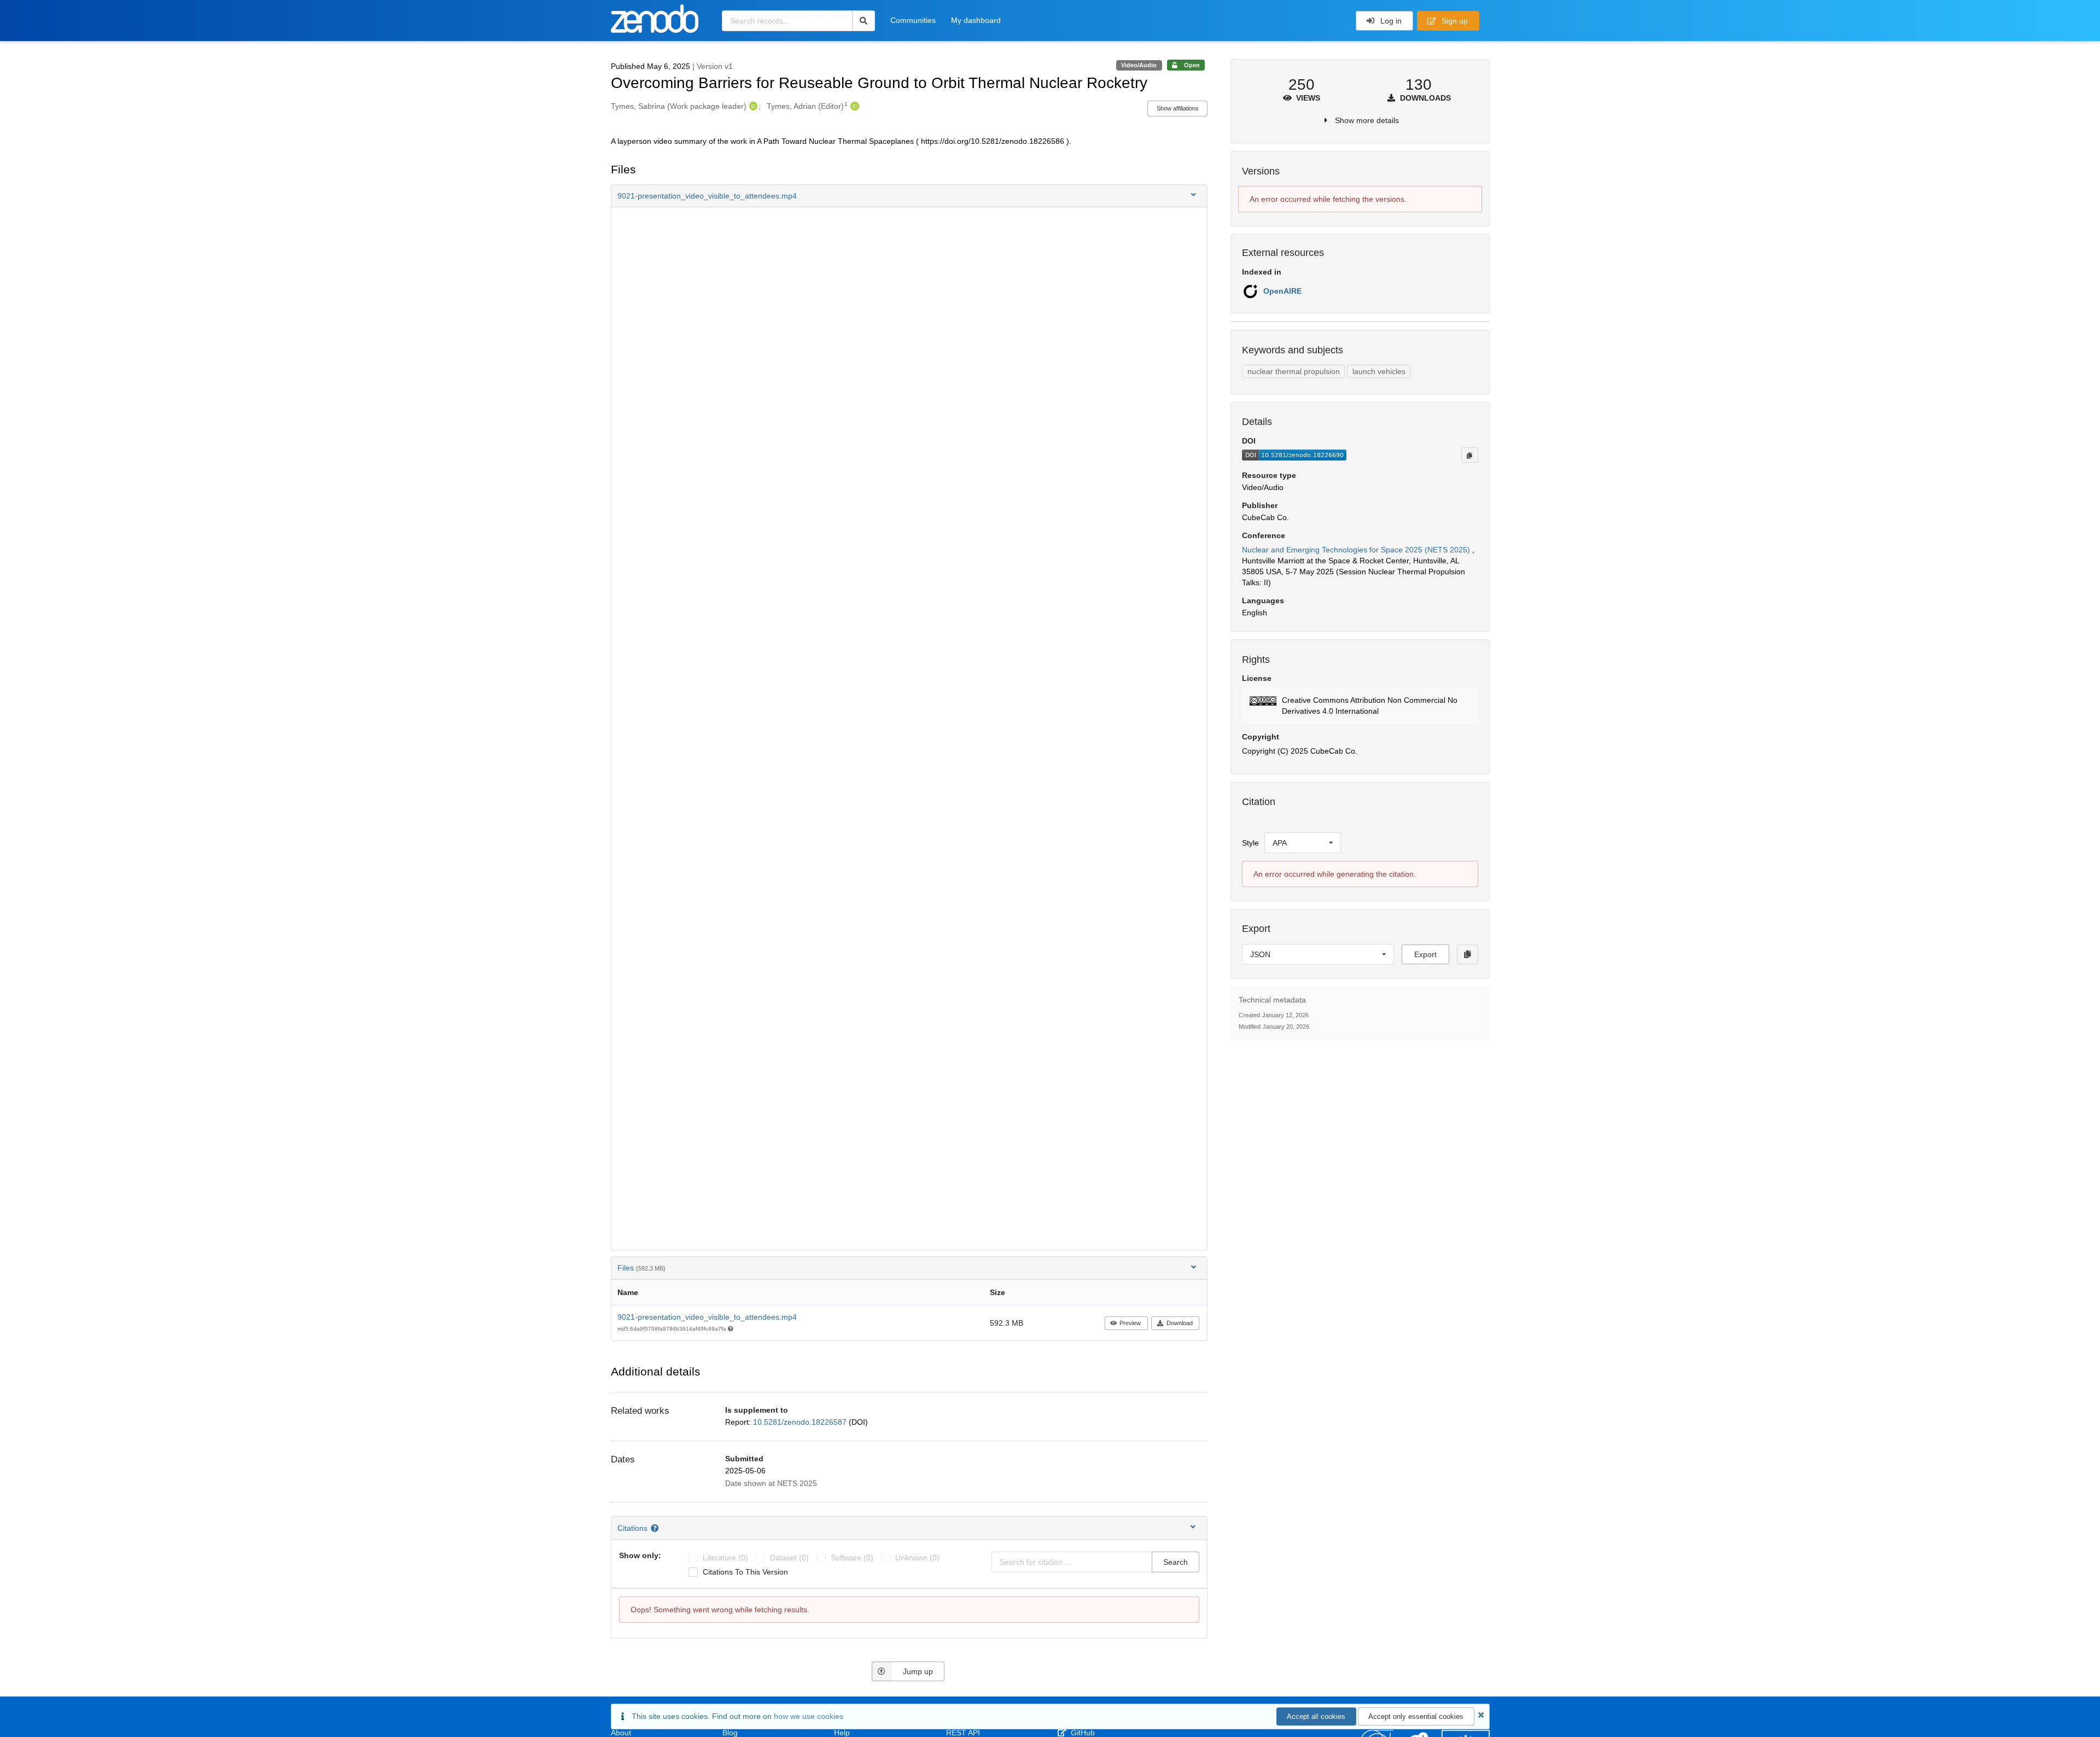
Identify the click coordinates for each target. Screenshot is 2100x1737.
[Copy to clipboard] (1469, 455)
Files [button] (641, 1268)
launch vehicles (1379, 371)
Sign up (1454, 21)
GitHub (1082, 1733)
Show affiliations (1178, 108)
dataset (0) (789, 1558)
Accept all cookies (1316, 1716)
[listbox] (1303, 843)
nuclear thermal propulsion (1294, 371)
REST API (963, 1733)
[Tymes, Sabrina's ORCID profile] (752, 106)
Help (842, 1733)
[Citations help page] (656, 1528)
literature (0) (725, 1558)
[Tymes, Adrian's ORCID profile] (853, 106)
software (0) (852, 1558)
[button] (909, 196)
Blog (730, 1733)
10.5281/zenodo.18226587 (801, 1422)
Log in (1390, 21)
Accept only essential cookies (1416, 1716)
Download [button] (1180, 1323)
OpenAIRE (1282, 291)
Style (1250, 843)
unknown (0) (917, 1558)
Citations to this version (745, 1572)
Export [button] (1425, 954)
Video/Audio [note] (1139, 65)
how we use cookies (809, 1716)
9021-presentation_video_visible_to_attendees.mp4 (707, 1317)
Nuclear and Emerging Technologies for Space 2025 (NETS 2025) (1357, 550)
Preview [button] (1130, 1323)
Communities (913, 20)
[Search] (864, 21)
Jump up (918, 1671)
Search (1176, 1562)
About (621, 1733)
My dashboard (976, 20)
